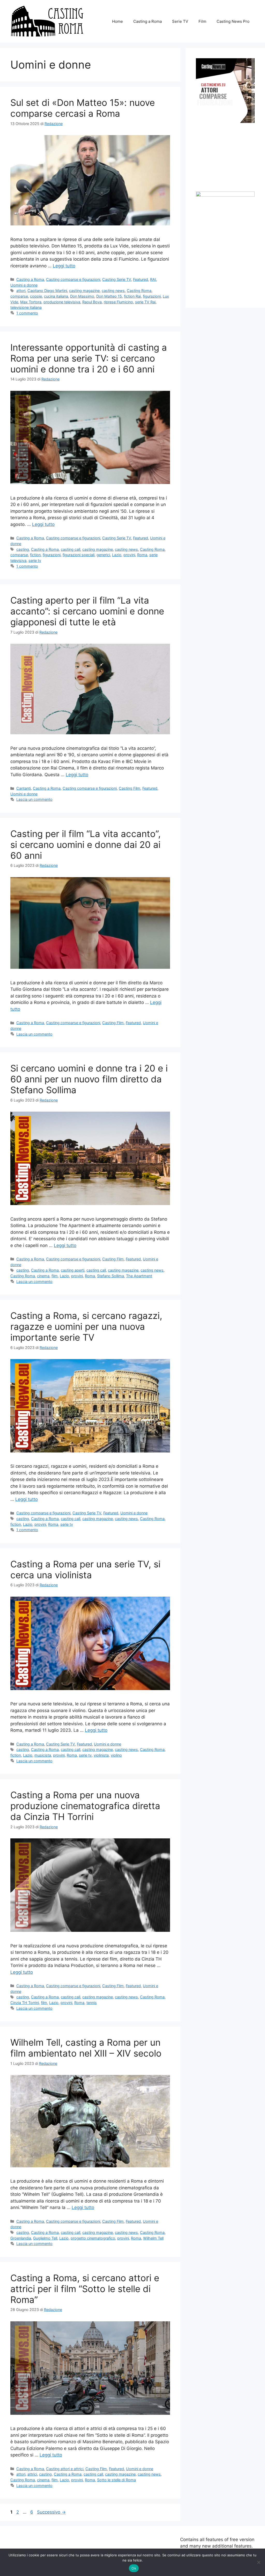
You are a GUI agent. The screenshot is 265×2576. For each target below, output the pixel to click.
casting (23, 549)
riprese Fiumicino (118, 302)
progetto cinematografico (93, 2238)
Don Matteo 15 (109, 296)
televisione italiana (26, 307)
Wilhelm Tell (153, 2238)
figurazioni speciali (79, 555)
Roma (142, 555)
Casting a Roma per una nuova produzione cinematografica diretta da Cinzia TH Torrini (85, 1806)
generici (103, 555)
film (55, 1276)
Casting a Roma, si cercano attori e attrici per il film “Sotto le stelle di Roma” (85, 2289)
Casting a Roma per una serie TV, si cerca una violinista (85, 1569)
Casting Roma (139, 291)
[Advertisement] (230, 157)
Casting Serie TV (117, 279)
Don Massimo (82, 296)
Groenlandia (21, 2238)
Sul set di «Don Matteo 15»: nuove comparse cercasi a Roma (83, 108)
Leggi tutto (64, 266)
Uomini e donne (24, 285)
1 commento (27, 313)
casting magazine (84, 291)
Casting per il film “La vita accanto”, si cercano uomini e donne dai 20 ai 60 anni (86, 845)
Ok (134, 2568)
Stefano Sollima (111, 1276)
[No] (259, 2562)
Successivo (51, 2512)
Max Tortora (31, 302)
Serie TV (180, 21)
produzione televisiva (62, 302)
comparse (19, 296)
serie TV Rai (145, 302)
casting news (113, 291)
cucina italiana (56, 296)
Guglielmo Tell (45, 2238)
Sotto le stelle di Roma (116, 2480)
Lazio (117, 555)
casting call (71, 549)
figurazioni (152, 296)
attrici (32, 2474)
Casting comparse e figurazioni (73, 279)
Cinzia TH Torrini (25, 2003)
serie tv (35, 560)
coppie (36, 296)
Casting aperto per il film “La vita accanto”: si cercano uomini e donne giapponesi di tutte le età (87, 611)
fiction (35, 555)
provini (129, 555)
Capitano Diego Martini (47, 291)
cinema (43, 1276)
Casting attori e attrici (65, 2469)
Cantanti (24, 788)
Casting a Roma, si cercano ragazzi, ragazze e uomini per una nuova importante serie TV (86, 1326)
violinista (101, 1755)
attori (21, 291)
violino (116, 1755)
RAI (153, 279)
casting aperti (73, 1270)
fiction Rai (132, 296)
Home (117, 21)
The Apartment (139, 1276)
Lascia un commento (34, 799)
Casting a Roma (148, 21)
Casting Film (130, 788)
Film (202, 21)
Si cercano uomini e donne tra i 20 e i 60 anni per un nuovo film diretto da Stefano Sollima (89, 1079)
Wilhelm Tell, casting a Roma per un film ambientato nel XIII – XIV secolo (86, 2048)
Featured (141, 279)
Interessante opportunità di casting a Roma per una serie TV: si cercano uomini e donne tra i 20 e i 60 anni (89, 358)
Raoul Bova (92, 302)
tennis (92, 2003)
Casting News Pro (233, 21)
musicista (43, 1755)
